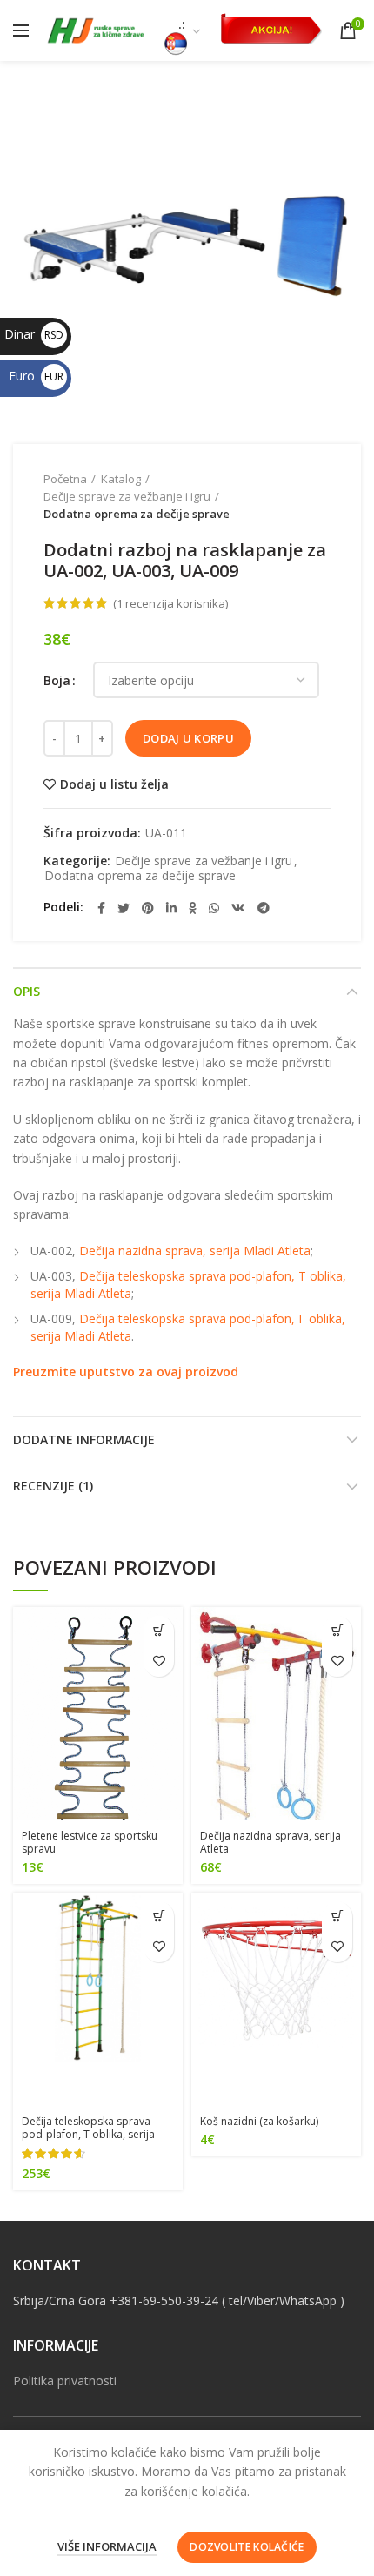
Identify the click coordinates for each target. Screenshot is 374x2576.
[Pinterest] (148, 908)
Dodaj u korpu (188, 738)
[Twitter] (124, 908)
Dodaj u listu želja (114, 784)
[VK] (238, 908)
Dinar (34, 334)
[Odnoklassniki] (193, 908)
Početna (65, 479)
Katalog (121, 479)
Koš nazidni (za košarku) (259, 2121)
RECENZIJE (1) (53, 1486)
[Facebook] (101, 908)
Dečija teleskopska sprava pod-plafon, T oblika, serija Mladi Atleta (88, 2134)
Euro (36, 376)
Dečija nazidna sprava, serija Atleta (270, 1842)
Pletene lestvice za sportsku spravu (90, 1842)
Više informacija (107, 2546)
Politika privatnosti (65, 2381)
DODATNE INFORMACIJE (84, 1439)
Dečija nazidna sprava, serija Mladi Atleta (195, 1251)
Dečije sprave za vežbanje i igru (127, 496)
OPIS (27, 991)
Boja (57, 680)
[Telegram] (264, 908)
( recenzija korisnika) (170, 603)
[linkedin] (171, 908)
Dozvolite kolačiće (247, 2547)
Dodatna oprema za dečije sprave (137, 514)
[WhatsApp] (214, 908)
